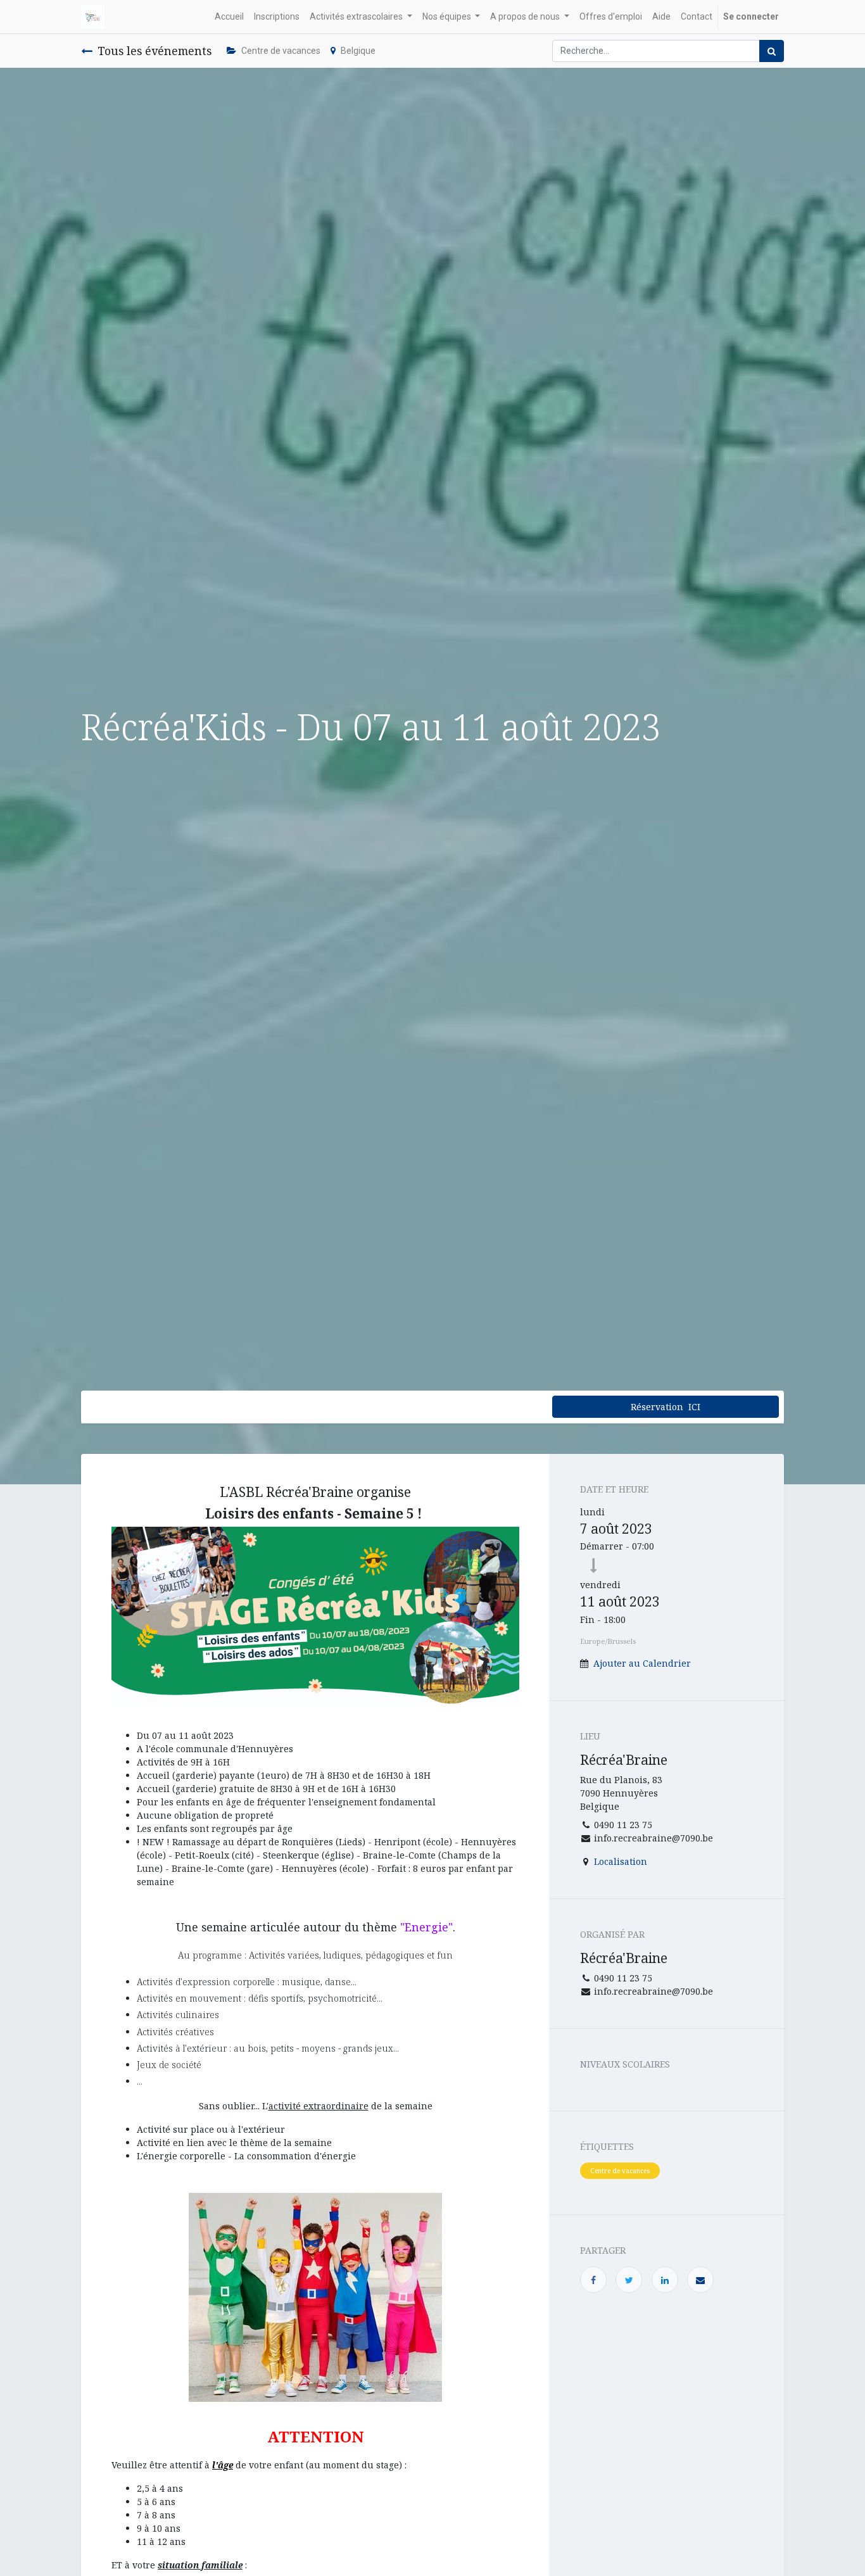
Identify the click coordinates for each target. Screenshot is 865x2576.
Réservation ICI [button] (666, 1407)
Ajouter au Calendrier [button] (642, 1663)
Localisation (621, 1861)
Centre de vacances (281, 51)
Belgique (358, 51)
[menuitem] (229, 17)
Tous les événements (155, 51)
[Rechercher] (772, 51)
